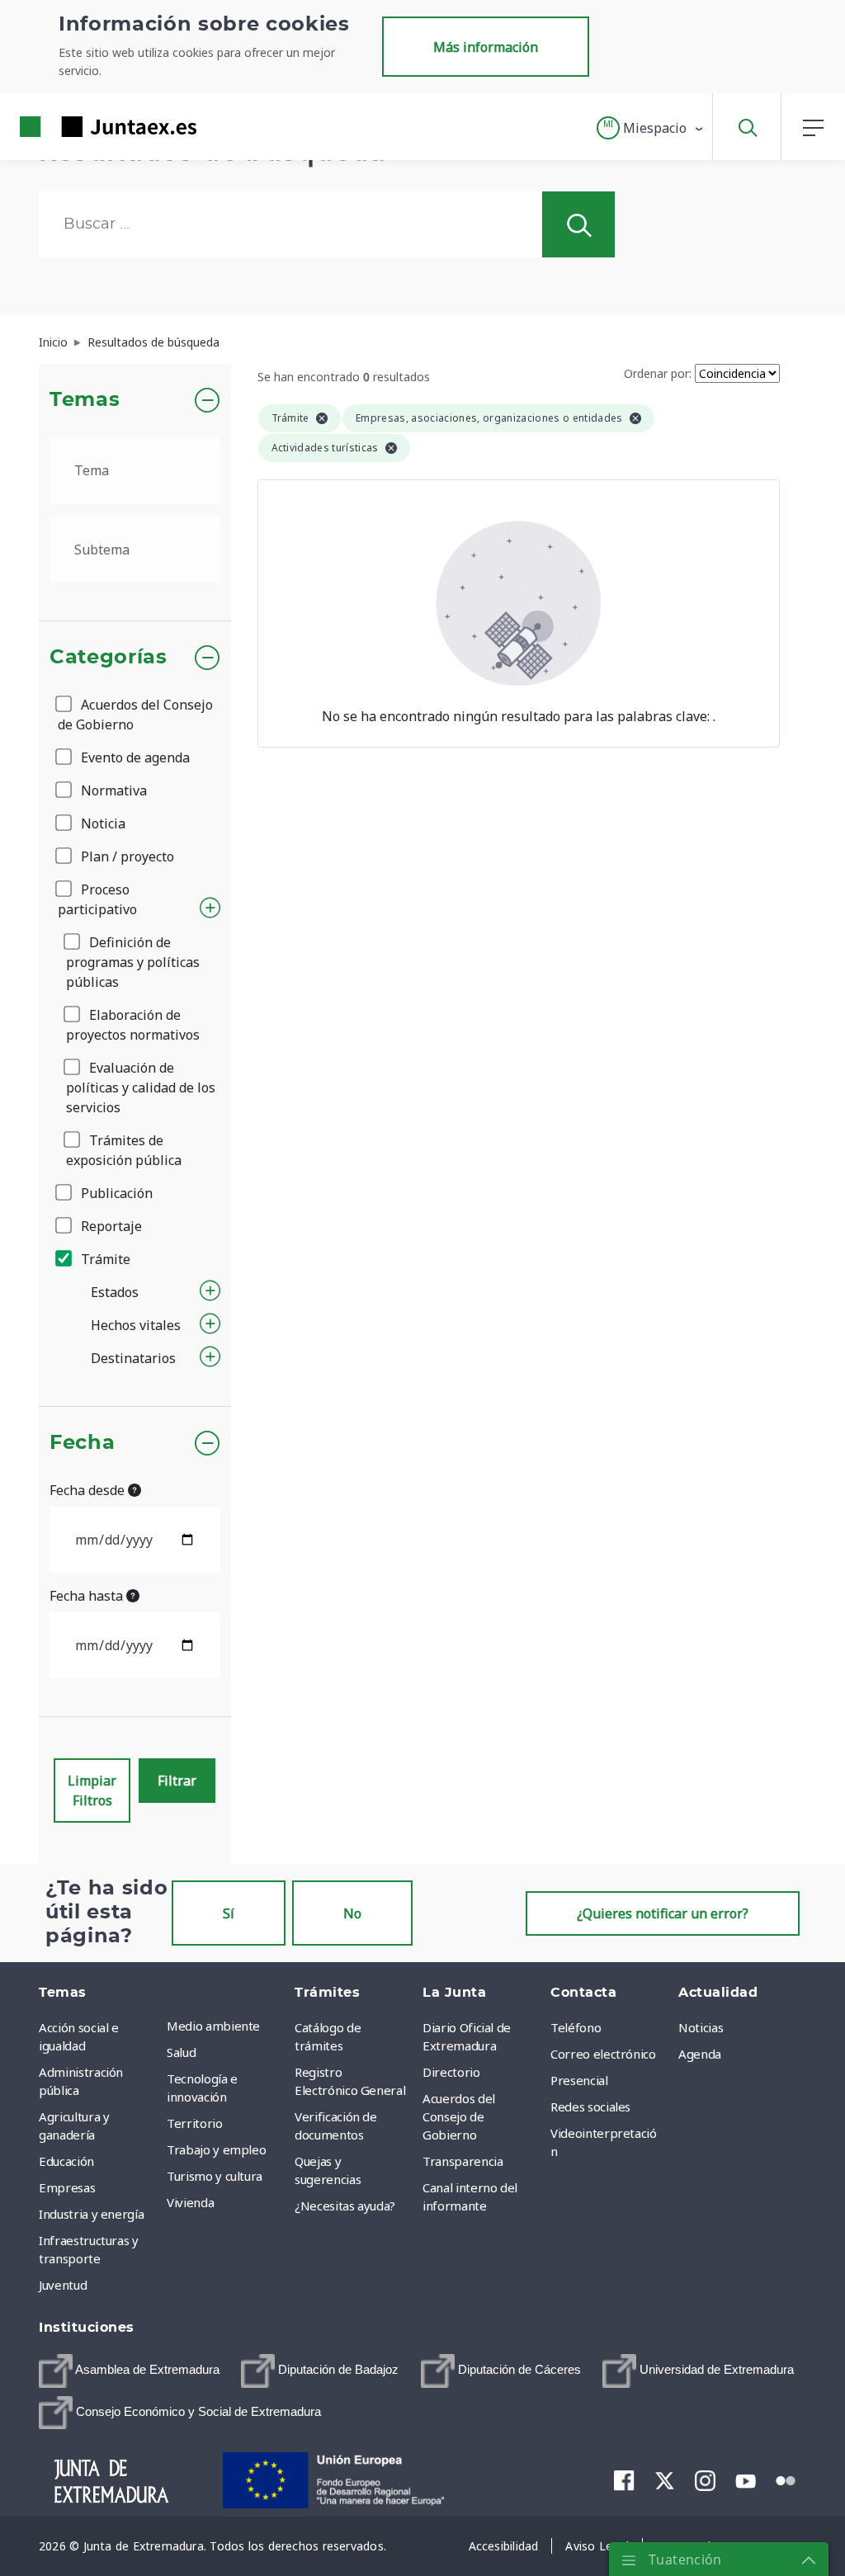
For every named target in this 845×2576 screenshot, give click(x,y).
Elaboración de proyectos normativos (133, 1025)
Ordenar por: (658, 373)
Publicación (115, 1193)
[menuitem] (129, 2371)
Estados (115, 1292)
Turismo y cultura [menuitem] (215, 2176)
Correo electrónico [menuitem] (603, 2054)
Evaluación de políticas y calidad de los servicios (141, 1087)
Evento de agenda (134, 757)
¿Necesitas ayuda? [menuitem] (345, 2206)
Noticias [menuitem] (701, 2027)
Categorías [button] (109, 658)
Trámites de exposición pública (124, 1150)
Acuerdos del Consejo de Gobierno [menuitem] (459, 2116)
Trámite (104, 1259)
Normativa (112, 790)
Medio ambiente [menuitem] (213, 2026)
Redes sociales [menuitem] (590, 2107)
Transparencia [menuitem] (463, 2161)
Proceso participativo (97, 899)
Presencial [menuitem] (579, 2080)
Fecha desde (89, 1490)
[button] (651, 128)
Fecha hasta (88, 1596)
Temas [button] (85, 400)
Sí (229, 1913)
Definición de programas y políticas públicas (133, 962)
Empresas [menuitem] (67, 2187)
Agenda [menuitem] (700, 2054)
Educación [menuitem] (66, 2161)
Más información (486, 47)
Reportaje (110, 1226)
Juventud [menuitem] (63, 2285)
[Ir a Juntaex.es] (78, 127)
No (352, 1913)
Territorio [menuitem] (195, 2123)
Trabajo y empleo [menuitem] (216, 2149)
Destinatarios (133, 1358)
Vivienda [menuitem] (190, 2202)
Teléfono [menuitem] (576, 2027)
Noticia (101, 823)
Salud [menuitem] (181, 2052)
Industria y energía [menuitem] (91, 2214)
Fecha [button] (82, 1443)
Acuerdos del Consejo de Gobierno (135, 715)
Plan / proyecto (126, 856)
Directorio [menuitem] (451, 2072)
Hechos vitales (136, 1325)
